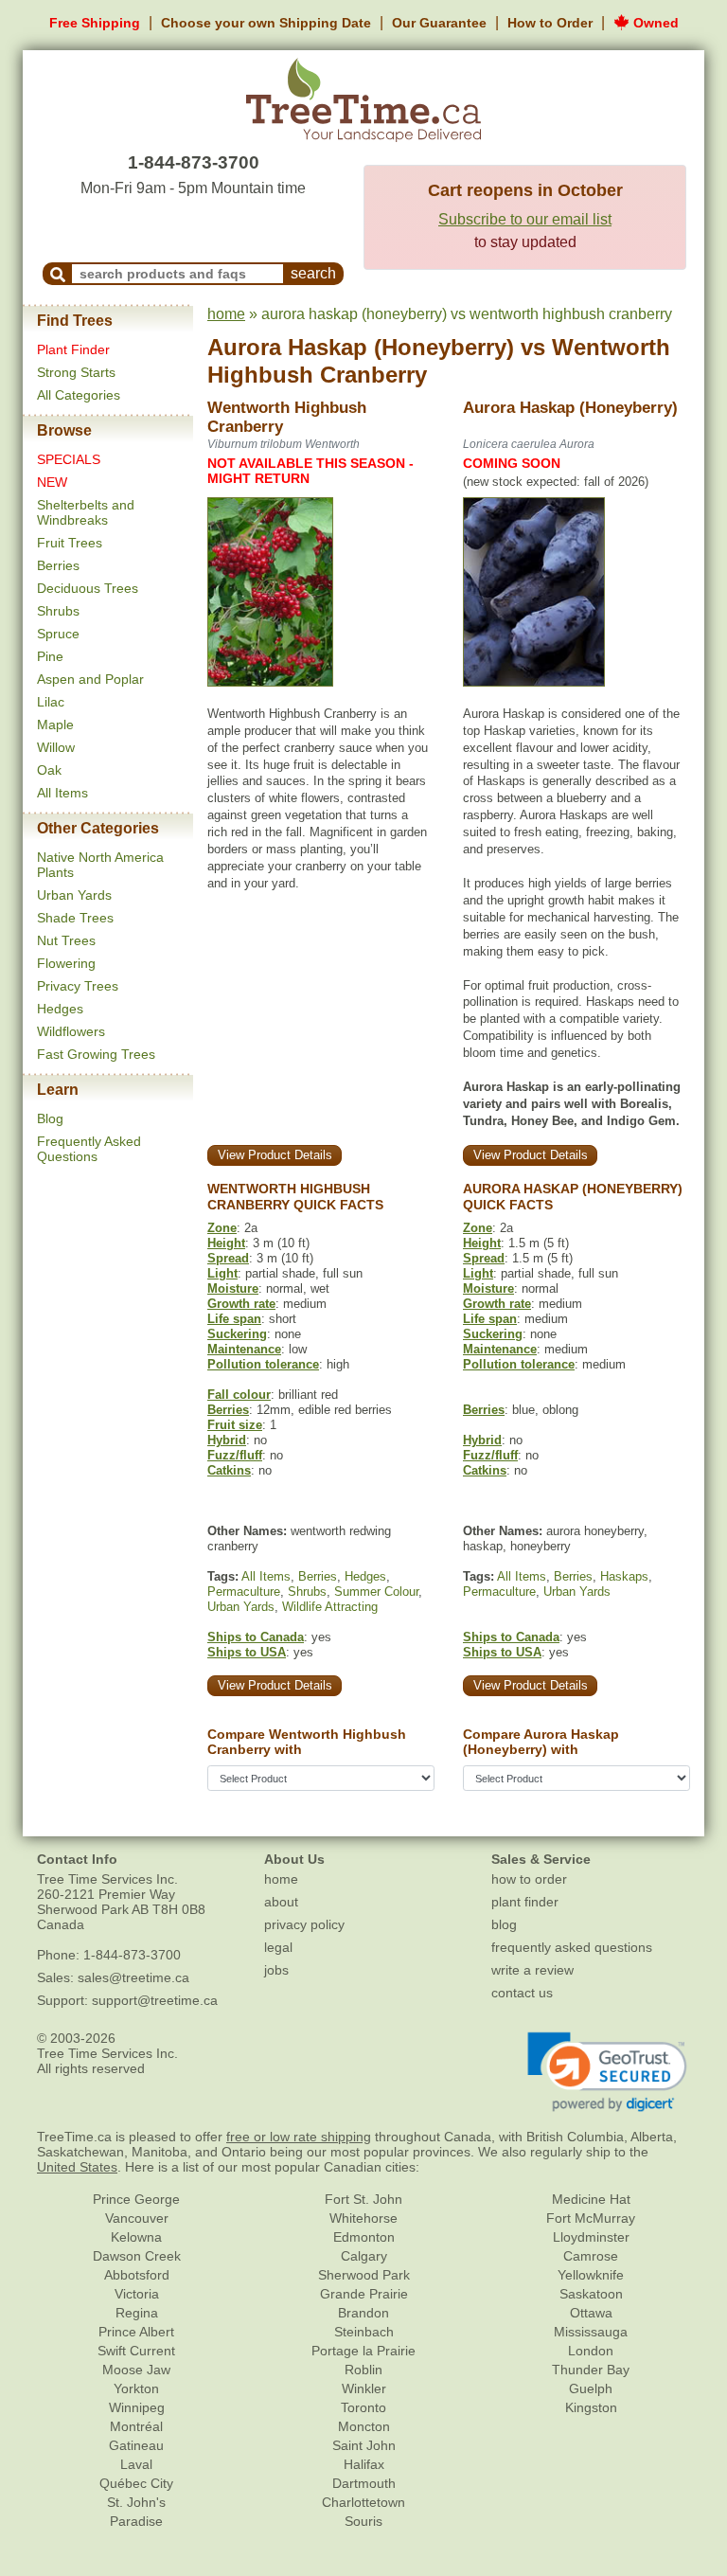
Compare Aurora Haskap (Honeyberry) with (541, 1742)
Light (222, 1273)
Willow (56, 747)
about (281, 1902)
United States (77, 2167)
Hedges (60, 1009)
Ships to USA (247, 1652)
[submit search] (58, 274)
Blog (50, 1118)
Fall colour (239, 1395)
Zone (222, 1228)
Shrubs (58, 611)
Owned (654, 23)
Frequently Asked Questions (89, 1149)
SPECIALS (69, 459)
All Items (62, 793)
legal (278, 1947)
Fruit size (235, 1425)
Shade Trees (75, 918)
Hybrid (227, 1440)
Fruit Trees (70, 543)
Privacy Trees (78, 986)
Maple (55, 724)
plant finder (525, 1902)
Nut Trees (66, 940)
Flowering (66, 963)
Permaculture (244, 1592)
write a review (532, 1970)
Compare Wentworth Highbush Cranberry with (307, 1742)
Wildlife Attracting (330, 1607)
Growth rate (241, 1304)
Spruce (58, 634)
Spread (228, 1258)
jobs (276, 1970)
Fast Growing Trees (96, 1054)
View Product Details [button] (275, 1155)
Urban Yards (74, 895)
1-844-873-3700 (194, 162)
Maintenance (244, 1349)
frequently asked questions (572, 1947)
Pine (50, 656)
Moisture (233, 1288)
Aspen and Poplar (90, 679)
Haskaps (624, 1576)
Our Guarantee (439, 23)
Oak (49, 770)
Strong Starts (76, 372)
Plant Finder (73, 349)
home (226, 314)
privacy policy (304, 1924)
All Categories (79, 395)
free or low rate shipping (299, 2137)
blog (504, 1924)
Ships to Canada (256, 1637)
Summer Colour (376, 1592)
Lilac (51, 702)
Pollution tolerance (263, 1364)
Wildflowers (71, 1031)
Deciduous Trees (88, 588)
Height (226, 1243)
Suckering (237, 1334)
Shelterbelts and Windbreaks (86, 512)
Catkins (229, 1470)
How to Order (550, 23)
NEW (52, 482)
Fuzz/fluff (235, 1455)
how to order (529, 1879)
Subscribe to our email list (525, 219)
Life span (234, 1319)
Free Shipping (95, 23)
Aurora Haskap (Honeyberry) (361, 347)
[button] (607, 2072)
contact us (522, 1993)
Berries (58, 565)
